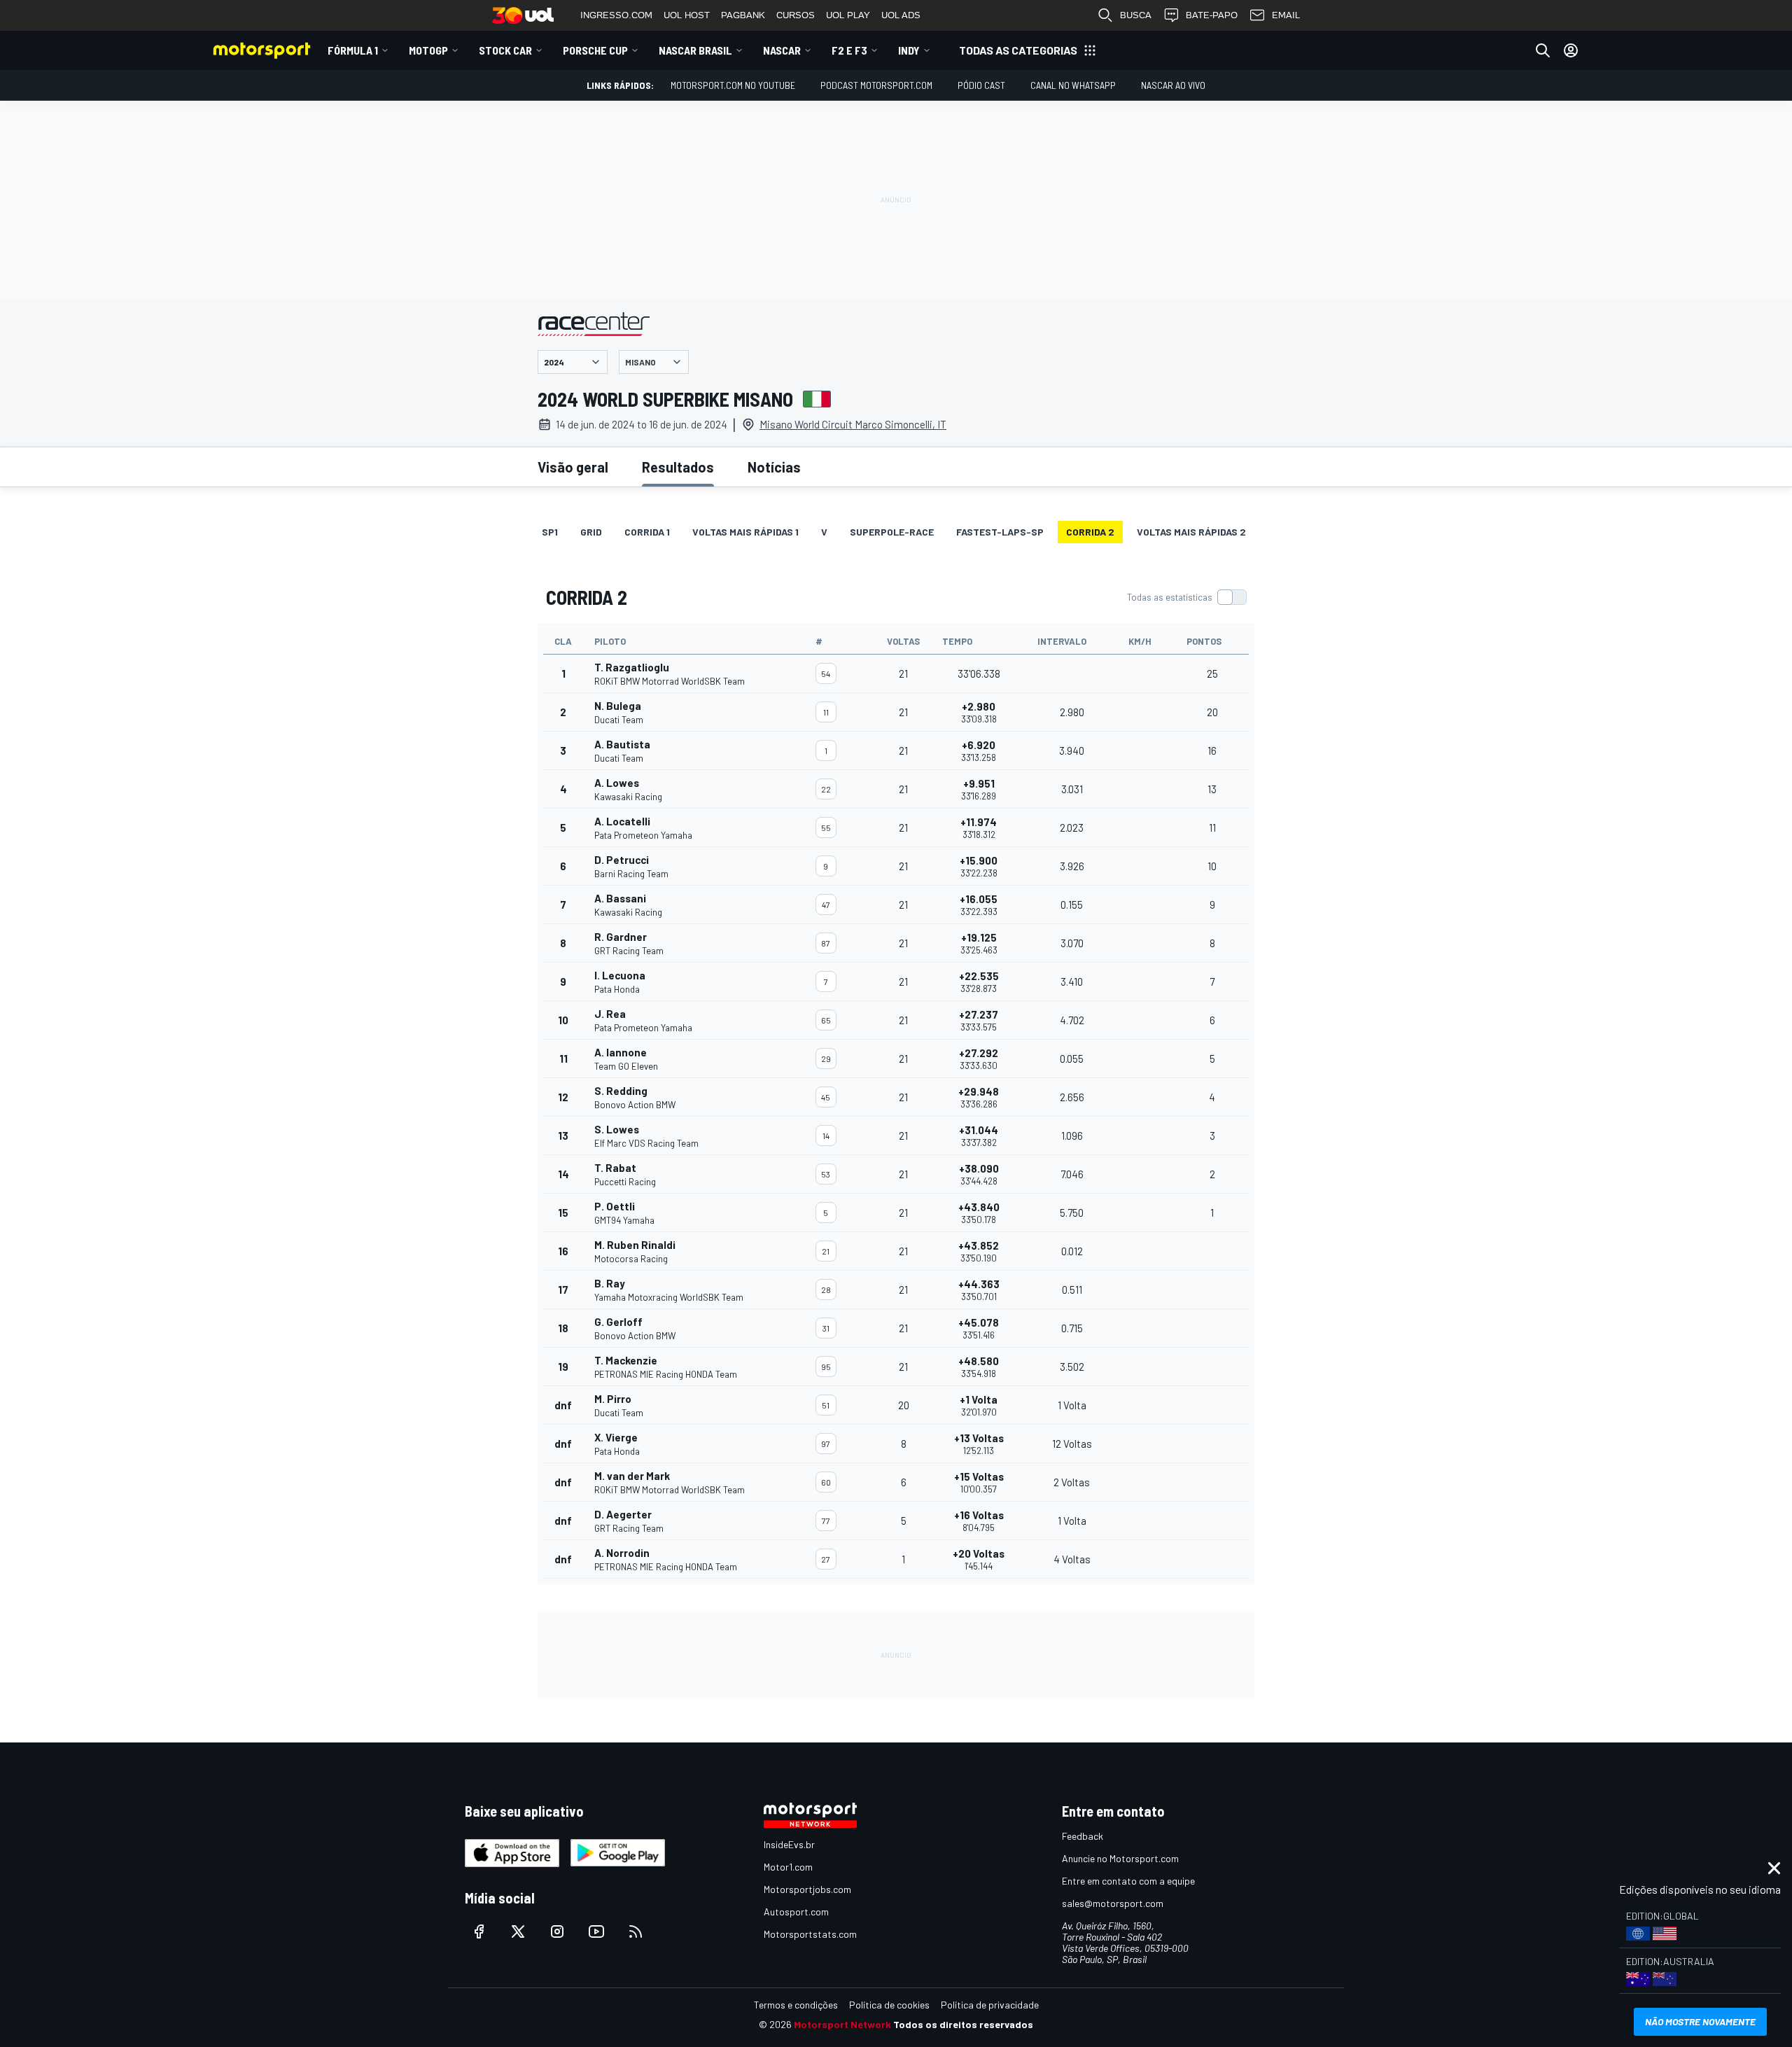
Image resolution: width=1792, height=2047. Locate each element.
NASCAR (782, 50)
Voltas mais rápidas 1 (745, 532)
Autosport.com (796, 1912)
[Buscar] (1543, 50)
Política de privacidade (990, 2005)
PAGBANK (743, 15)
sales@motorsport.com (1113, 1903)
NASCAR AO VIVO (1173, 85)
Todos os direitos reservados (963, 2024)
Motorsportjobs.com (807, 1889)
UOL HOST (687, 15)
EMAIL (1286, 15)
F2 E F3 (849, 50)
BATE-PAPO (1212, 15)
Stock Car (505, 50)
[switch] (1186, 597)
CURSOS (796, 15)
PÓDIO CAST (981, 85)
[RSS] (636, 1931)
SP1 (550, 532)
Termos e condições (796, 2005)
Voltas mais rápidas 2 (1191, 532)
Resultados (678, 467)
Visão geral (573, 467)
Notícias (774, 467)
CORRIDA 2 (1090, 532)
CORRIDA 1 (647, 532)
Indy (909, 50)
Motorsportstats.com (810, 1934)
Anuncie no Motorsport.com (1120, 1858)
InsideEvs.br (789, 1844)
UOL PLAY (848, 15)
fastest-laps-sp (1000, 532)
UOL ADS (901, 15)
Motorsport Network (842, 2024)
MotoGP (428, 50)
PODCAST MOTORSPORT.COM (876, 85)
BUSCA (1136, 15)
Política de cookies (889, 2005)
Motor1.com (788, 1867)
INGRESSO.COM (616, 15)
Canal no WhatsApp (1073, 85)
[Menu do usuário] (1571, 50)
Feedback (1083, 1836)
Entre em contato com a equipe (1128, 1881)
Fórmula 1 (353, 50)
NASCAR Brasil (695, 50)
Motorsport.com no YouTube (733, 85)
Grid (591, 532)
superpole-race (892, 532)
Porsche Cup (595, 50)
